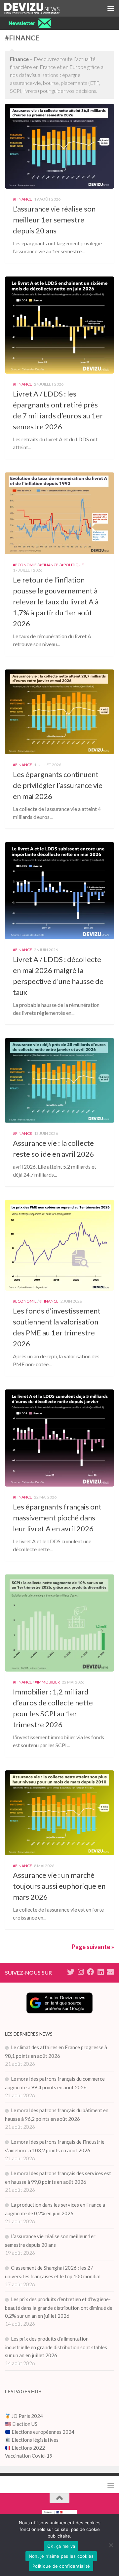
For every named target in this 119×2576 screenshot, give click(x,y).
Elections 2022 (28, 2448)
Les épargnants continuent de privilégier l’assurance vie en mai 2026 (58, 785)
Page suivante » (93, 1947)
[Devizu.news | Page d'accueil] (41, 8)
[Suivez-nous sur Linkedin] (100, 1972)
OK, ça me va (61, 2546)
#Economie (25, 565)
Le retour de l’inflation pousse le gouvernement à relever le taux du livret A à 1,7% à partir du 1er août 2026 (56, 602)
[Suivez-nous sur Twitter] (71, 1972)
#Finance (22, 199)
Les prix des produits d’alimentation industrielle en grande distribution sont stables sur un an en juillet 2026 (56, 2347)
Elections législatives (35, 2440)
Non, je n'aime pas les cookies (61, 2556)
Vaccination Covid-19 (29, 2456)
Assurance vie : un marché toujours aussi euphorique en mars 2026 (59, 1886)
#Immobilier (47, 1682)
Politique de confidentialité (61, 2566)
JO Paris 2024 (27, 2416)
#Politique (73, 565)
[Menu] (111, 8)
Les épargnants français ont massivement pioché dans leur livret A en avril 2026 (57, 1518)
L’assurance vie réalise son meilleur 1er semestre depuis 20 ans (54, 220)
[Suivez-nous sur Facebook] (91, 1972)
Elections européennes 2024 (42, 2432)
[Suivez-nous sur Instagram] (81, 1972)
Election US (25, 2424)
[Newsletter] (110, 1972)
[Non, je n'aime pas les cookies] (111, 2545)
